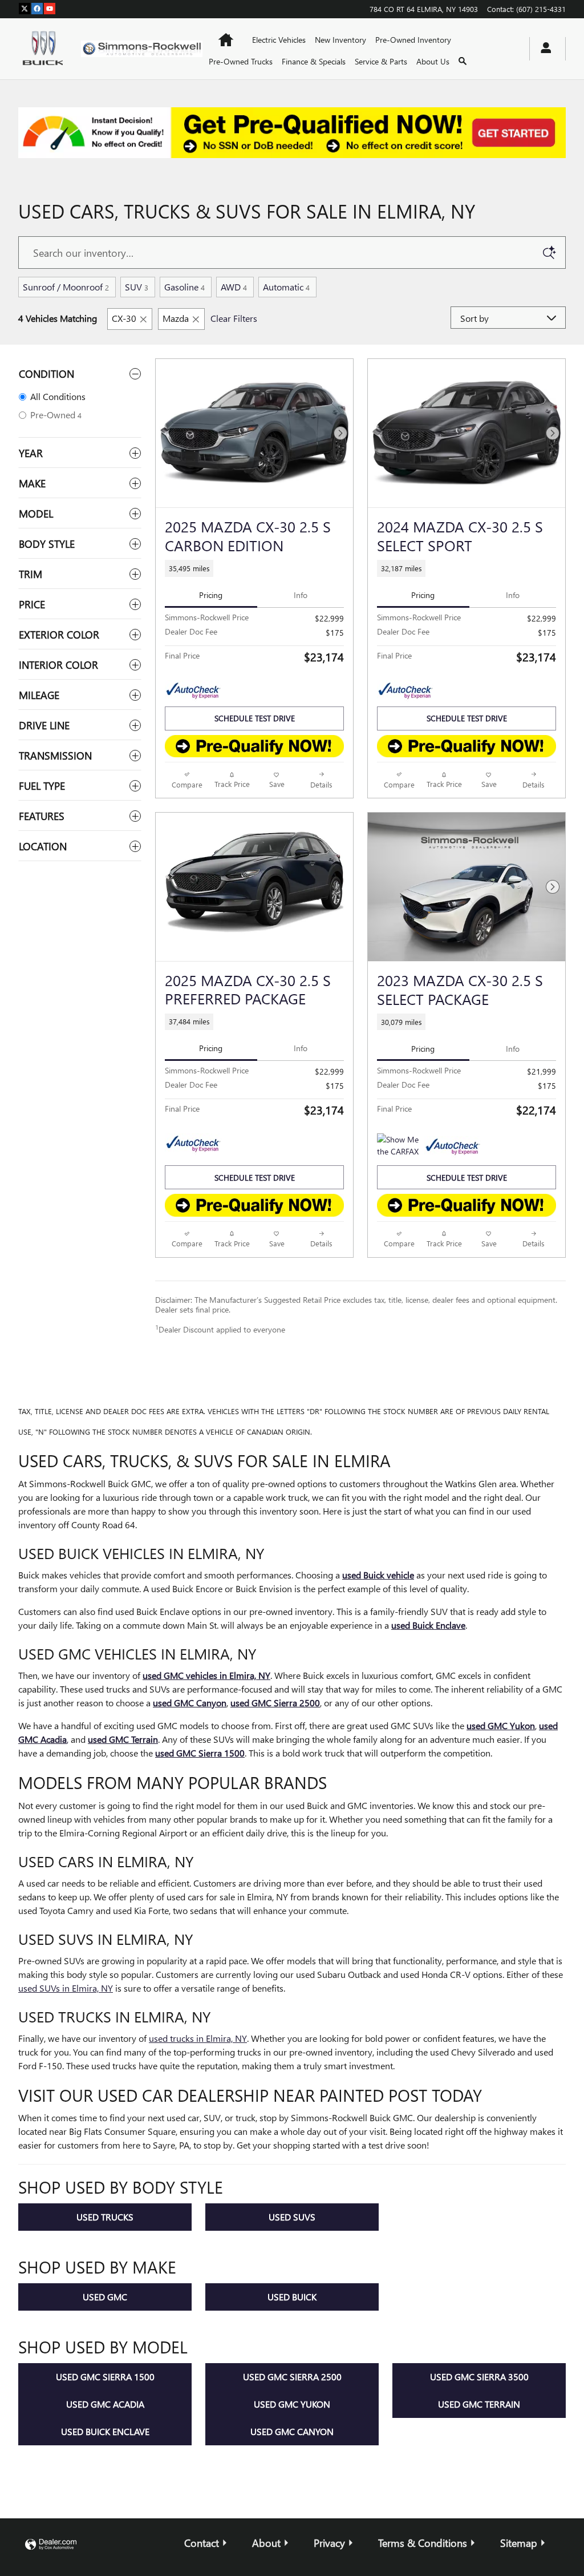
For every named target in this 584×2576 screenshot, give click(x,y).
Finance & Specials (314, 61)
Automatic (286, 287)
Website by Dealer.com (51, 2545)
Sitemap (519, 2543)
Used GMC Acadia (105, 2404)
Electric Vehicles (279, 40)
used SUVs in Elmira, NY (66, 1988)
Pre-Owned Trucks (241, 61)
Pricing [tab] (211, 595)
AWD (234, 287)
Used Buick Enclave (105, 2431)
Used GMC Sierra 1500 (105, 2377)
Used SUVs (292, 2217)
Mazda (176, 318)
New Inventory (340, 40)
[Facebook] (37, 9)
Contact (202, 2543)
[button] (254, 568)
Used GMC (105, 2297)
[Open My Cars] (543, 49)
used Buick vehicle (378, 1575)
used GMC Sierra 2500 (275, 1703)
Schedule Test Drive (255, 718)
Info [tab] (301, 595)
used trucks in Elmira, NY (198, 2038)
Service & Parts (381, 61)
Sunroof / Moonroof (66, 287)
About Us (433, 61)
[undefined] (292, 133)
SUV (137, 287)
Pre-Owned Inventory (413, 40)
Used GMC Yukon (292, 2404)
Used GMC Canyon (292, 2431)
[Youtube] (50, 9)
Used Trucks (105, 2217)
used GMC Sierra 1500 (200, 1753)
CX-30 (124, 318)
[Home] (40, 49)
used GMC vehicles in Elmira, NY (206, 1675)
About (266, 2543)
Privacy (329, 2543)
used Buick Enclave (428, 1625)
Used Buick (292, 2297)
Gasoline (184, 287)
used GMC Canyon (190, 1703)
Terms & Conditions (423, 2543)
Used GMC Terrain (479, 2404)
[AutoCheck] (193, 691)
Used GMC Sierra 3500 (479, 2377)
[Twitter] (25, 9)
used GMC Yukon (501, 1725)
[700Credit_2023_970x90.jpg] (292, 133)
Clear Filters (234, 318)
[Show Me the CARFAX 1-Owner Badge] (398, 1147)
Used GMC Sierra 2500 (292, 2377)
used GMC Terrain (123, 1739)
